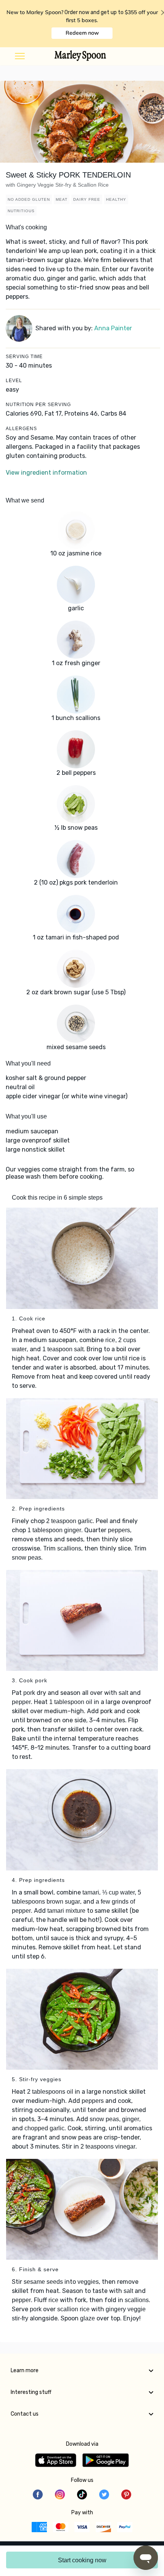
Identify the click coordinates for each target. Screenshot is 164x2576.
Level (14, 381)
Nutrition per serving (38, 405)
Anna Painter (113, 328)
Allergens (21, 429)
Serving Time (24, 357)
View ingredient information (46, 473)
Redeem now (82, 33)
